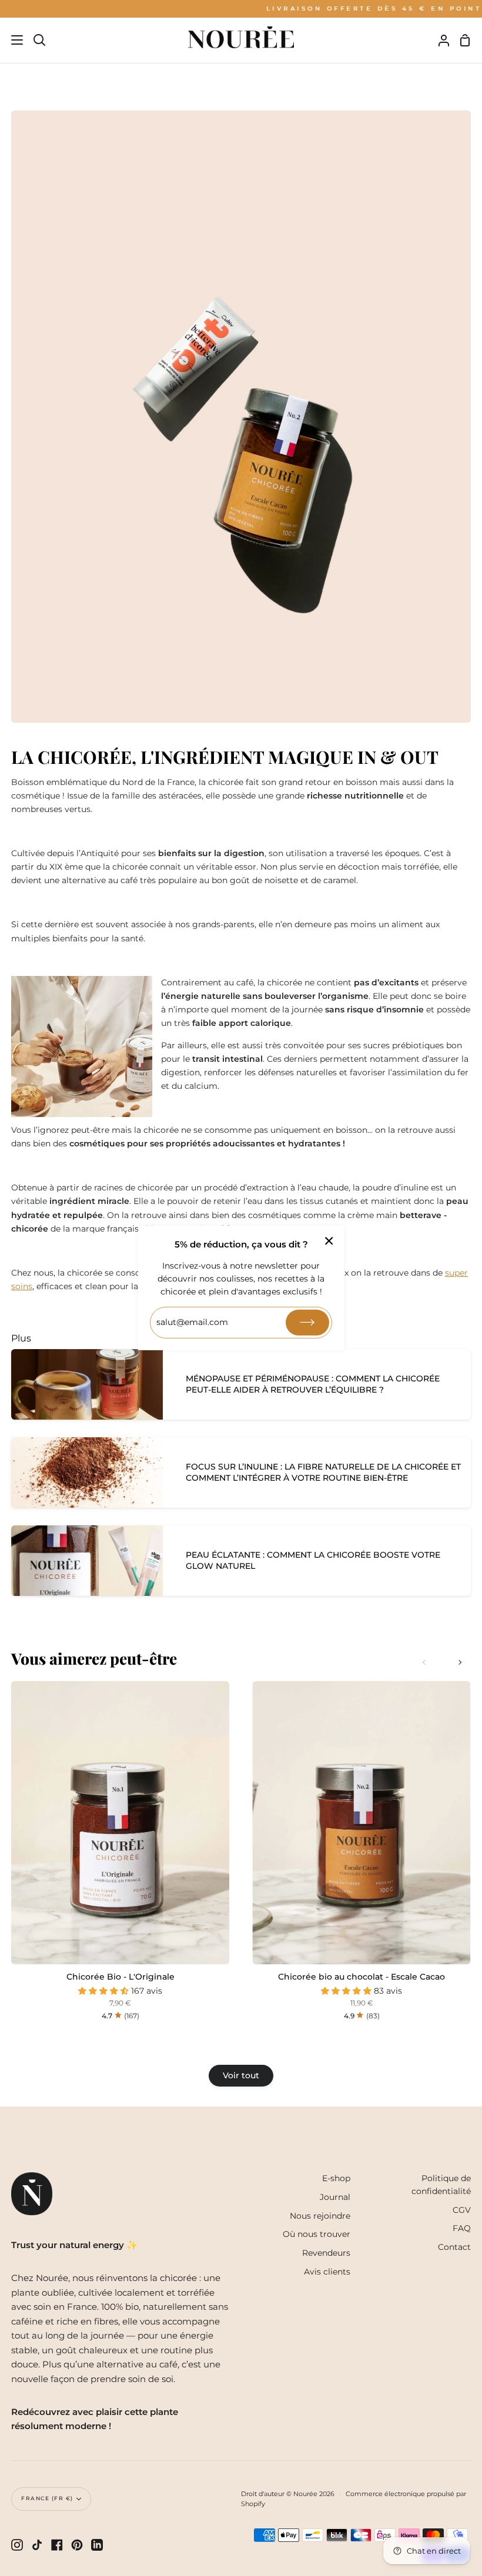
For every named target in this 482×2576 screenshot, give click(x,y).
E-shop (336, 2178)
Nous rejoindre (320, 2216)
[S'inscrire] (307, 1323)
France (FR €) (47, 2498)
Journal (335, 2197)
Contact (454, 2247)
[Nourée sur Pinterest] (77, 2545)
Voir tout (241, 2075)
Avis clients (327, 2272)
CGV (462, 2210)
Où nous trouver (317, 2234)
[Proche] (329, 1241)
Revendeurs (326, 2253)
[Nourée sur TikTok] (37, 2545)
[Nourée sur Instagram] (17, 2545)
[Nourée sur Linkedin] (97, 2545)
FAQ (462, 2228)
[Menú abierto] (12, 40)
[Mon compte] (439, 40)
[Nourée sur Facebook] (57, 2545)
